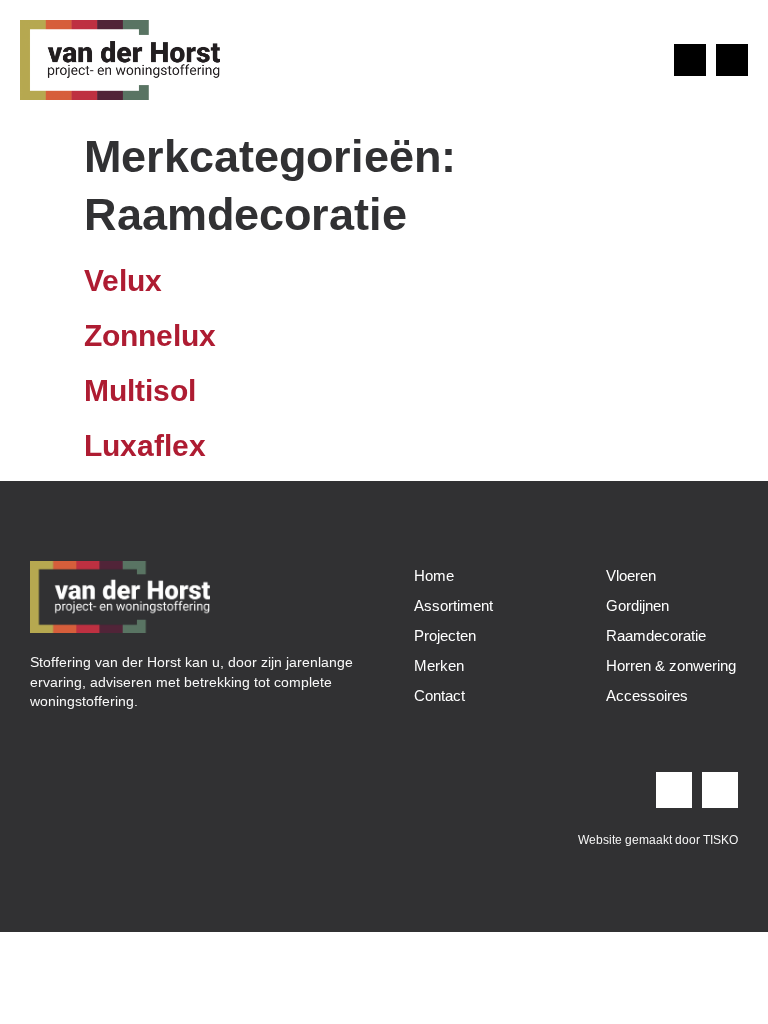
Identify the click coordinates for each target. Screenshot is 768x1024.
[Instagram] (690, 60)
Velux (123, 280)
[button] (640, 59)
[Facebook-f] (732, 60)
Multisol (140, 390)
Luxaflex (145, 445)
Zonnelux (150, 335)
